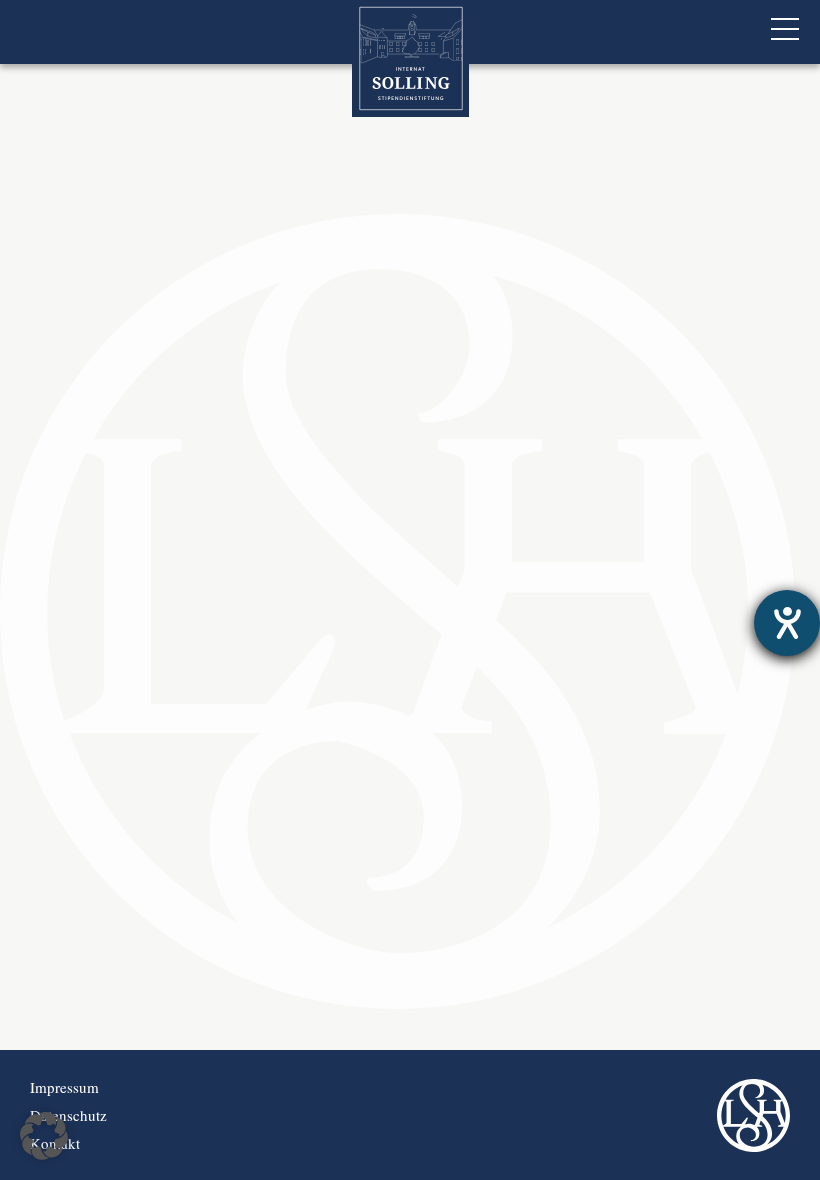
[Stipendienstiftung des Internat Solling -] (410, 58)
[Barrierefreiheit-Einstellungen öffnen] (787, 623)
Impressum (64, 1087)
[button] (44, 1136)
